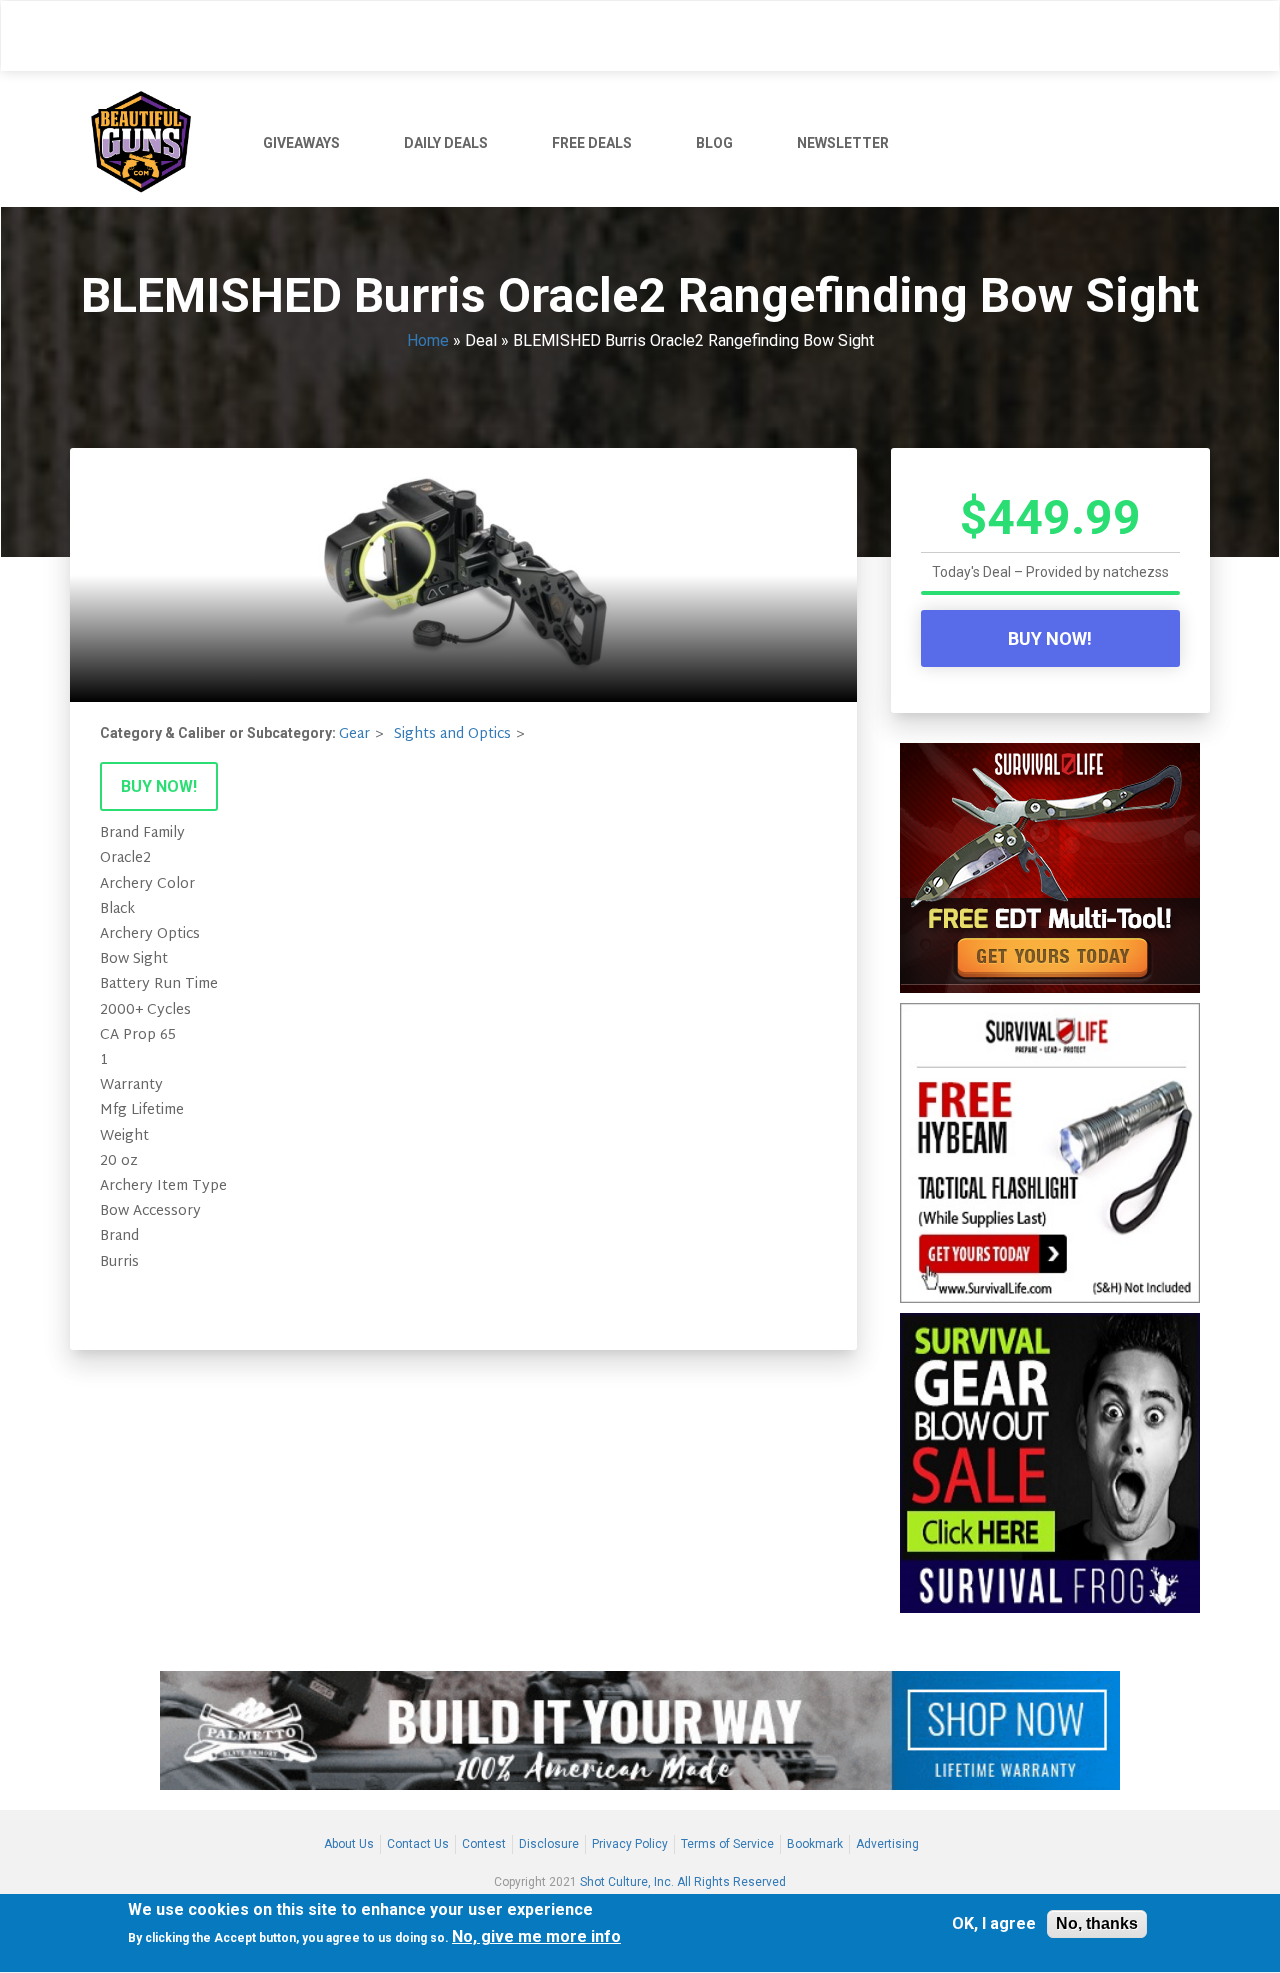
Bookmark (815, 1844)
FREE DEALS (592, 143)
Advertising (887, 1844)
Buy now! (159, 786)
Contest (484, 1844)
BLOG (714, 143)
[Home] (148, 139)
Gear (354, 734)
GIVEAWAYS (301, 143)
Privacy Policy (630, 1844)
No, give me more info (536, 1937)
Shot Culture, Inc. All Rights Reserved (683, 1882)
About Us (349, 1844)
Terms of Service (727, 1844)
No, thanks (1097, 1923)
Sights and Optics (452, 734)
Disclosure (549, 1844)
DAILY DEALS (446, 143)
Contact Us (418, 1844)
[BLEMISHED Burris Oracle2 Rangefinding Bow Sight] (463, 575)
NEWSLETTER (843, 143)
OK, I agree (994, 1924)
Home (428, 340)
